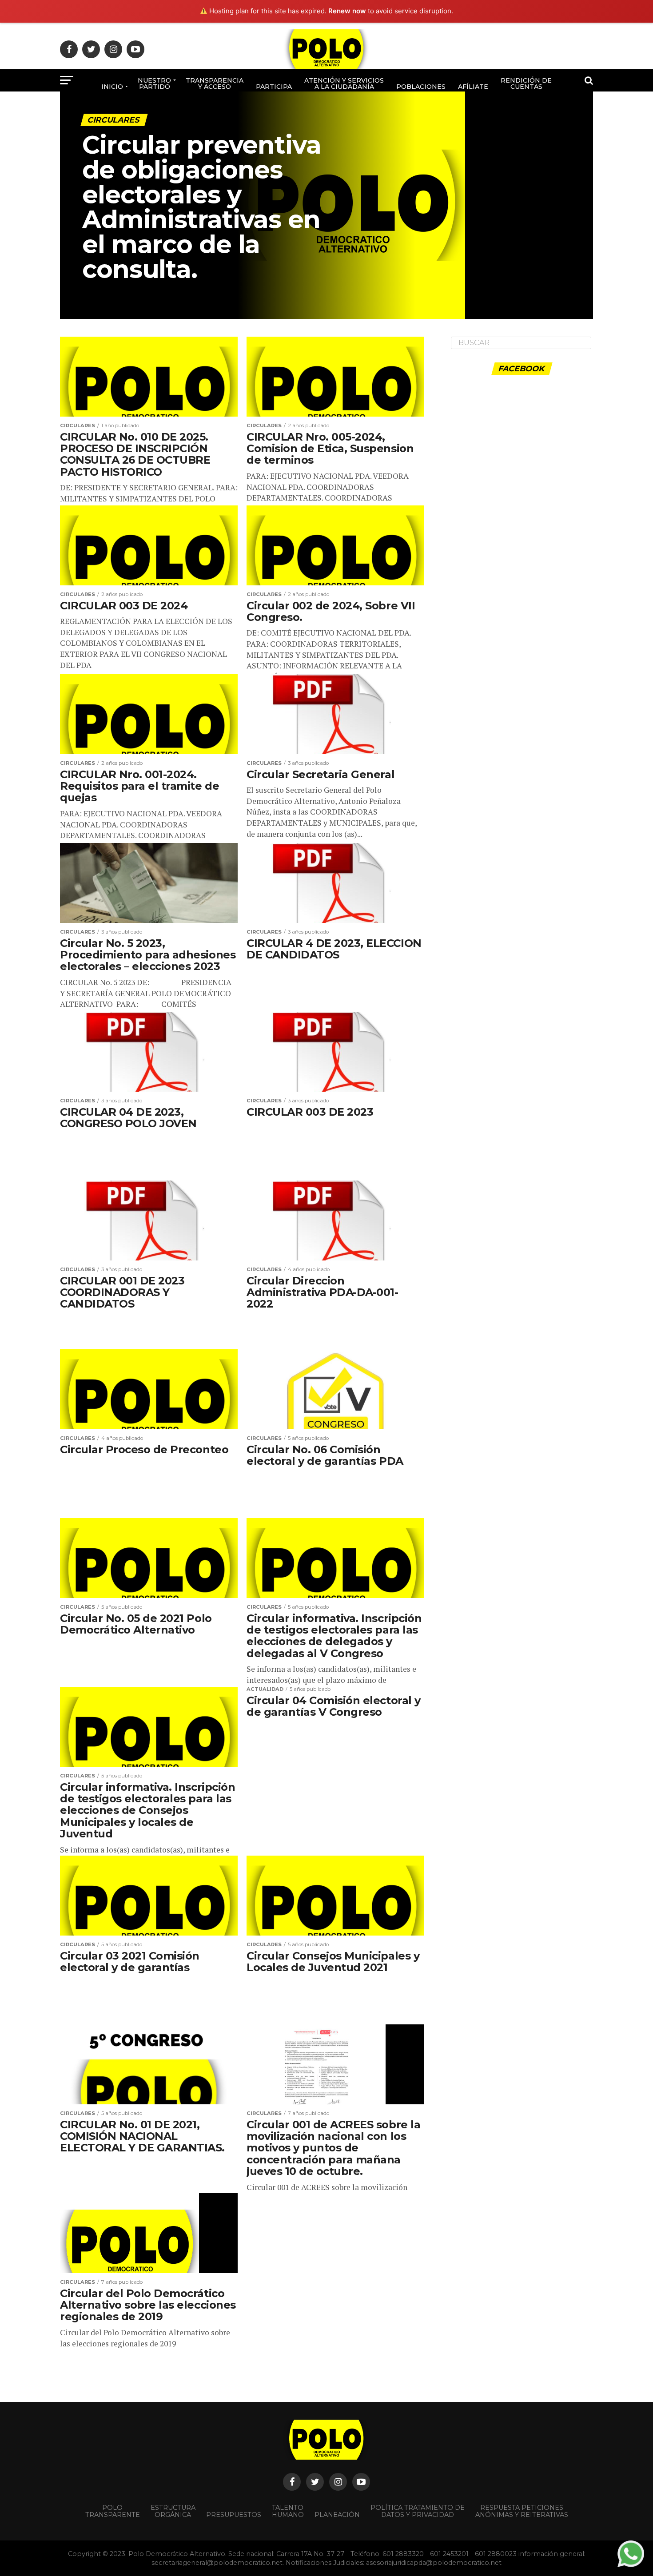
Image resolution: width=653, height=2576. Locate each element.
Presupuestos (234, 2515)
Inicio (112, 87)
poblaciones (421, 87)
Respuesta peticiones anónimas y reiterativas (522, 2511)
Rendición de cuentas (526, 83)
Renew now (347, 11)
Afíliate (473, 87)
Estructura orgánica (173, 2511)
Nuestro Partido (154, 83)
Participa (274, 87)
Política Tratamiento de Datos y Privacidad (418, 2511)
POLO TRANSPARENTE (113, 2511)
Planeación (337, 2515)
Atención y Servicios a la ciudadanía (344, 83)
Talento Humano (288, 2511)
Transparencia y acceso (215, 83)
